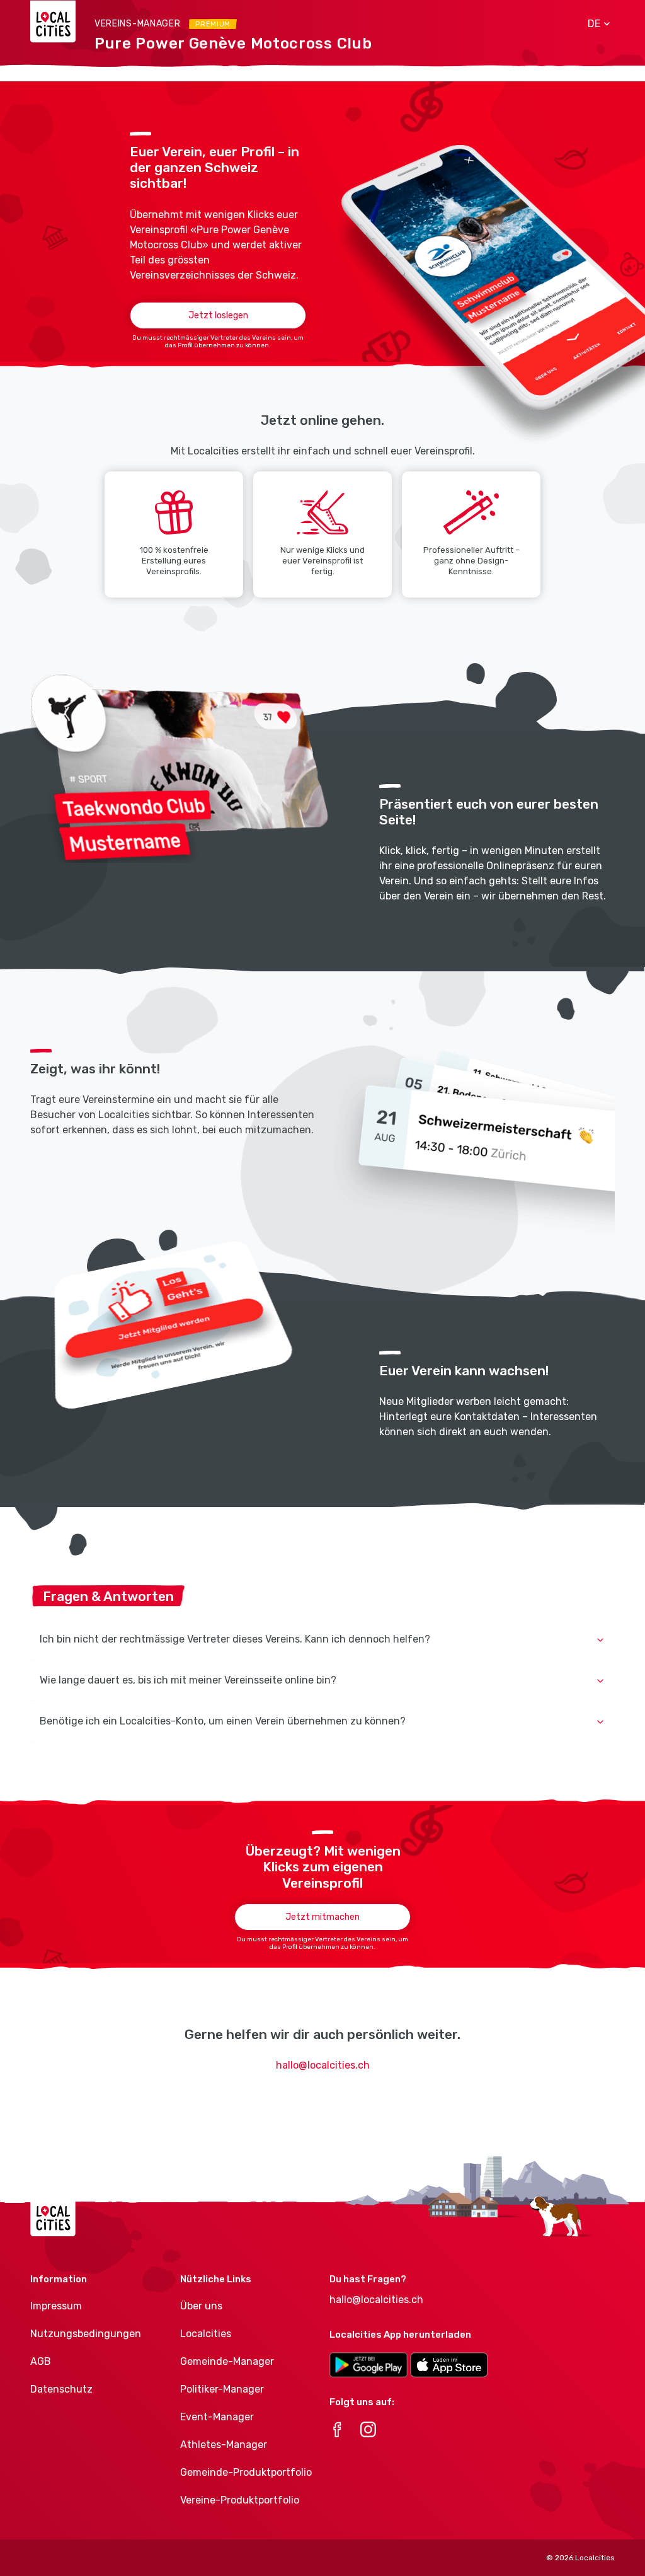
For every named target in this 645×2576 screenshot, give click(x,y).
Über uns (201, 2306)
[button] (594, 24)
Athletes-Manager (224, 2445)
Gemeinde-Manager (227, 2361)
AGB (41, 2361)
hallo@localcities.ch (323, 2065)
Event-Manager (217, 2417)
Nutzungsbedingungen (86, 2334)
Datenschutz (61, 2389)
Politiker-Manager (222, 2389)
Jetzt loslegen (218, 315)
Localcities (206, 2334)
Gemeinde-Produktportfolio (246, 2472)
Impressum (56, 2306)
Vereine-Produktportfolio (240, 2500)
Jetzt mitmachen (322, 1917)
